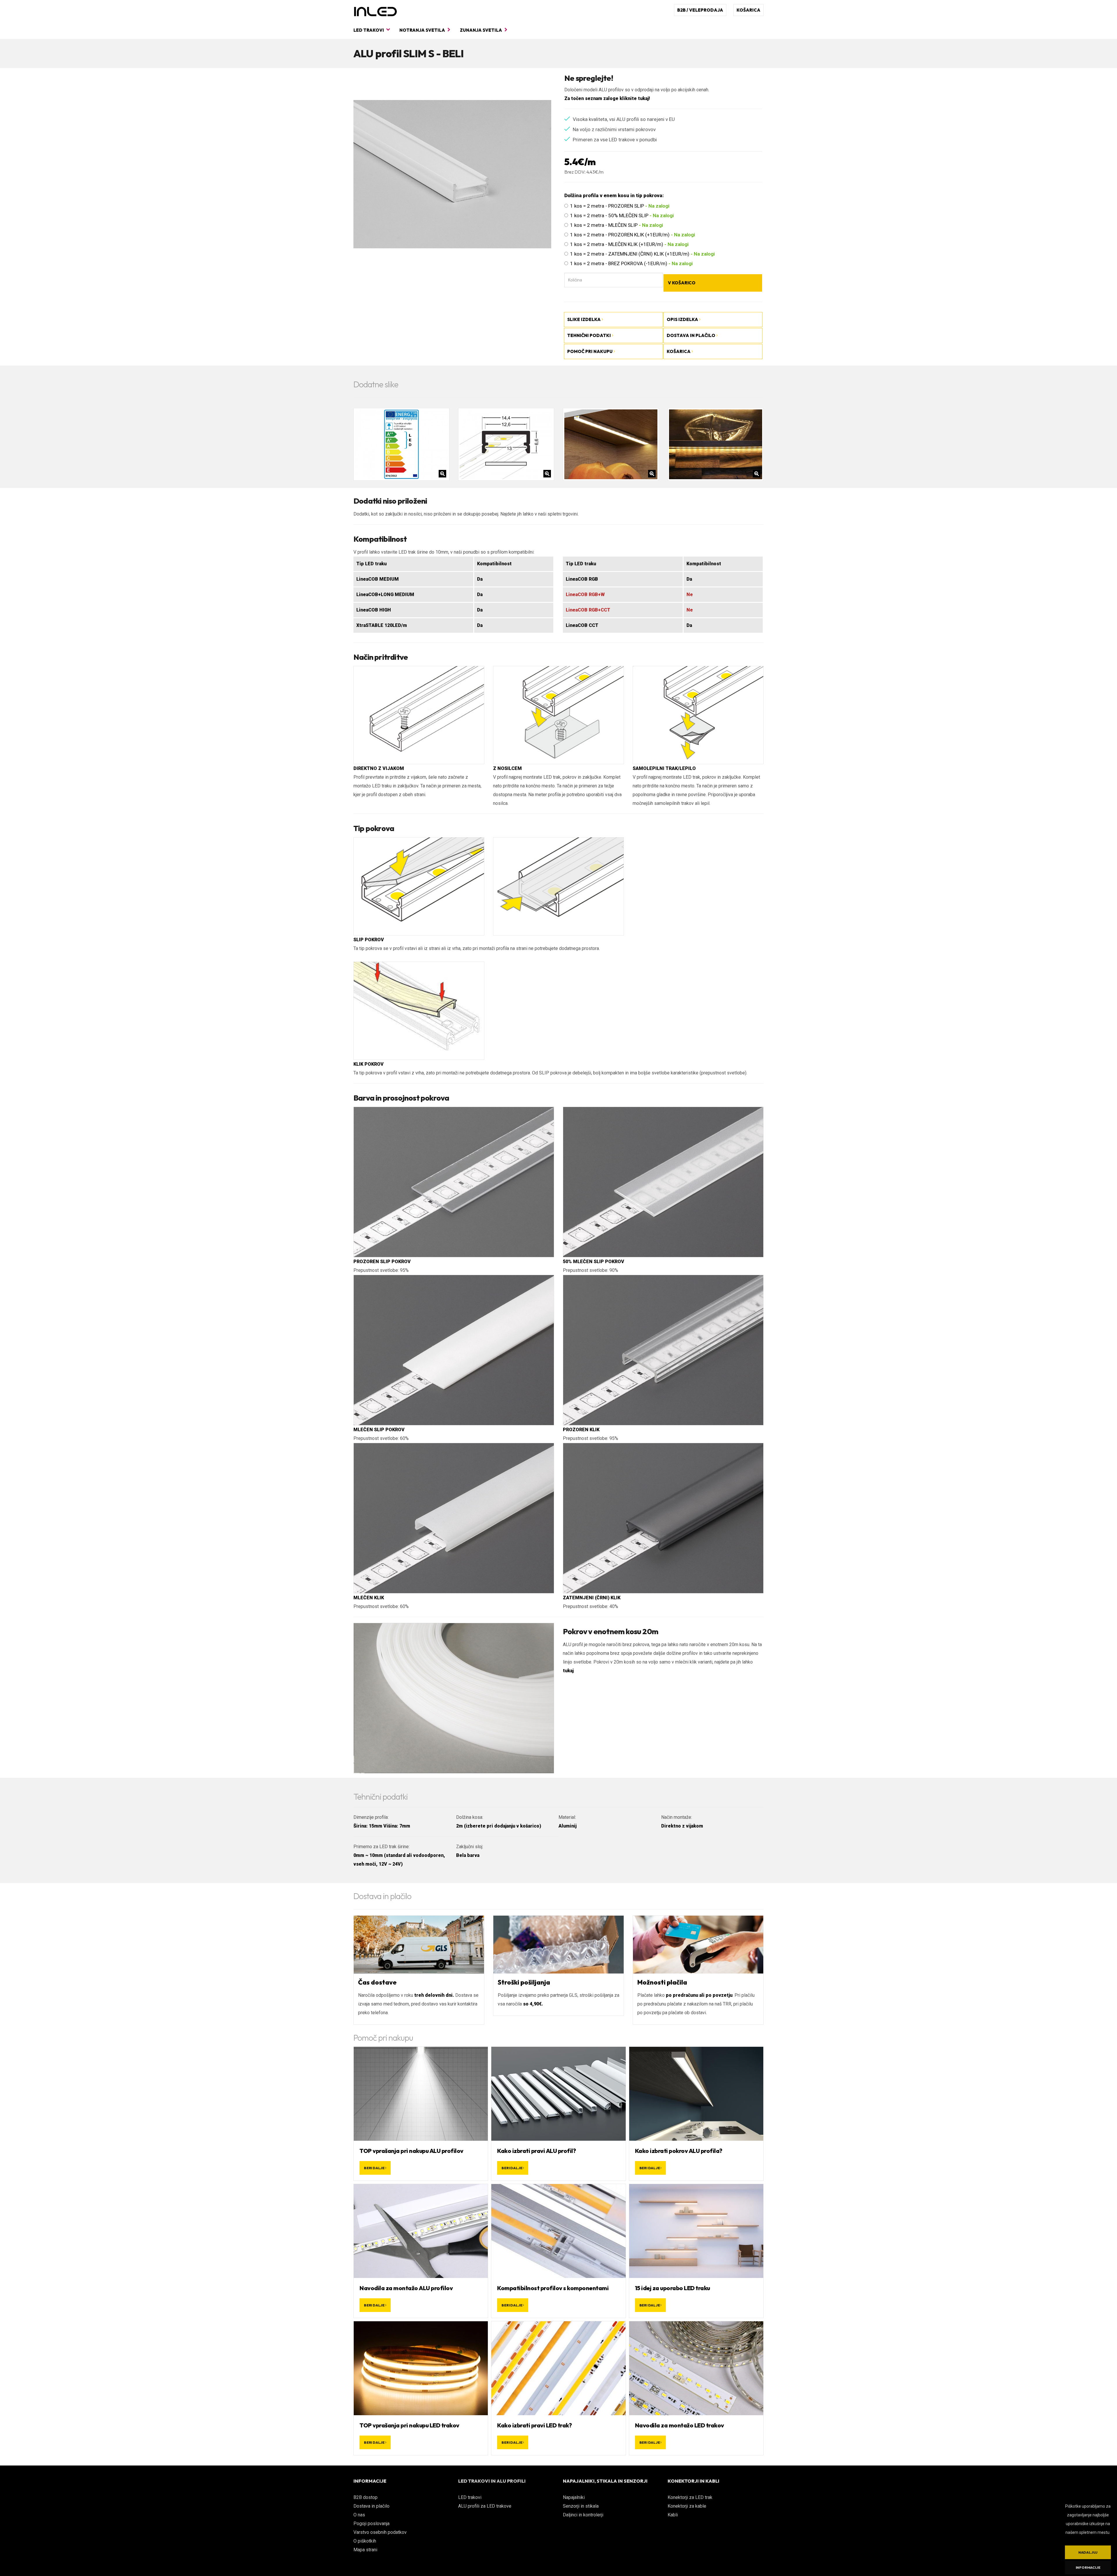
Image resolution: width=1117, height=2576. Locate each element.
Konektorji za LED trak (690, 2497)
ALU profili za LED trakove (485, 2506)
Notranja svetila (423, 30)
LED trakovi (369, 30)
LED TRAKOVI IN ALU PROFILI (492, 2481)
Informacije (1088, 2567)
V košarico (682, 283)
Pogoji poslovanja (371, 2524)
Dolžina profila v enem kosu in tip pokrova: (614, 195)
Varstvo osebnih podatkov (380, 2532)
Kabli (673, 2515)
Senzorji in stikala (581, 2506)
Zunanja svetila (481, 30)
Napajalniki (574, 2497)
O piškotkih (365, 2541)
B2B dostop (365, 2497)
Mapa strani (365, 2550)
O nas (359, 2515)
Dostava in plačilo (371, 2506)
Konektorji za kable (687, 2506)
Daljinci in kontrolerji (583, 2515)
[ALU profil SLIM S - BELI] (452, 174)
